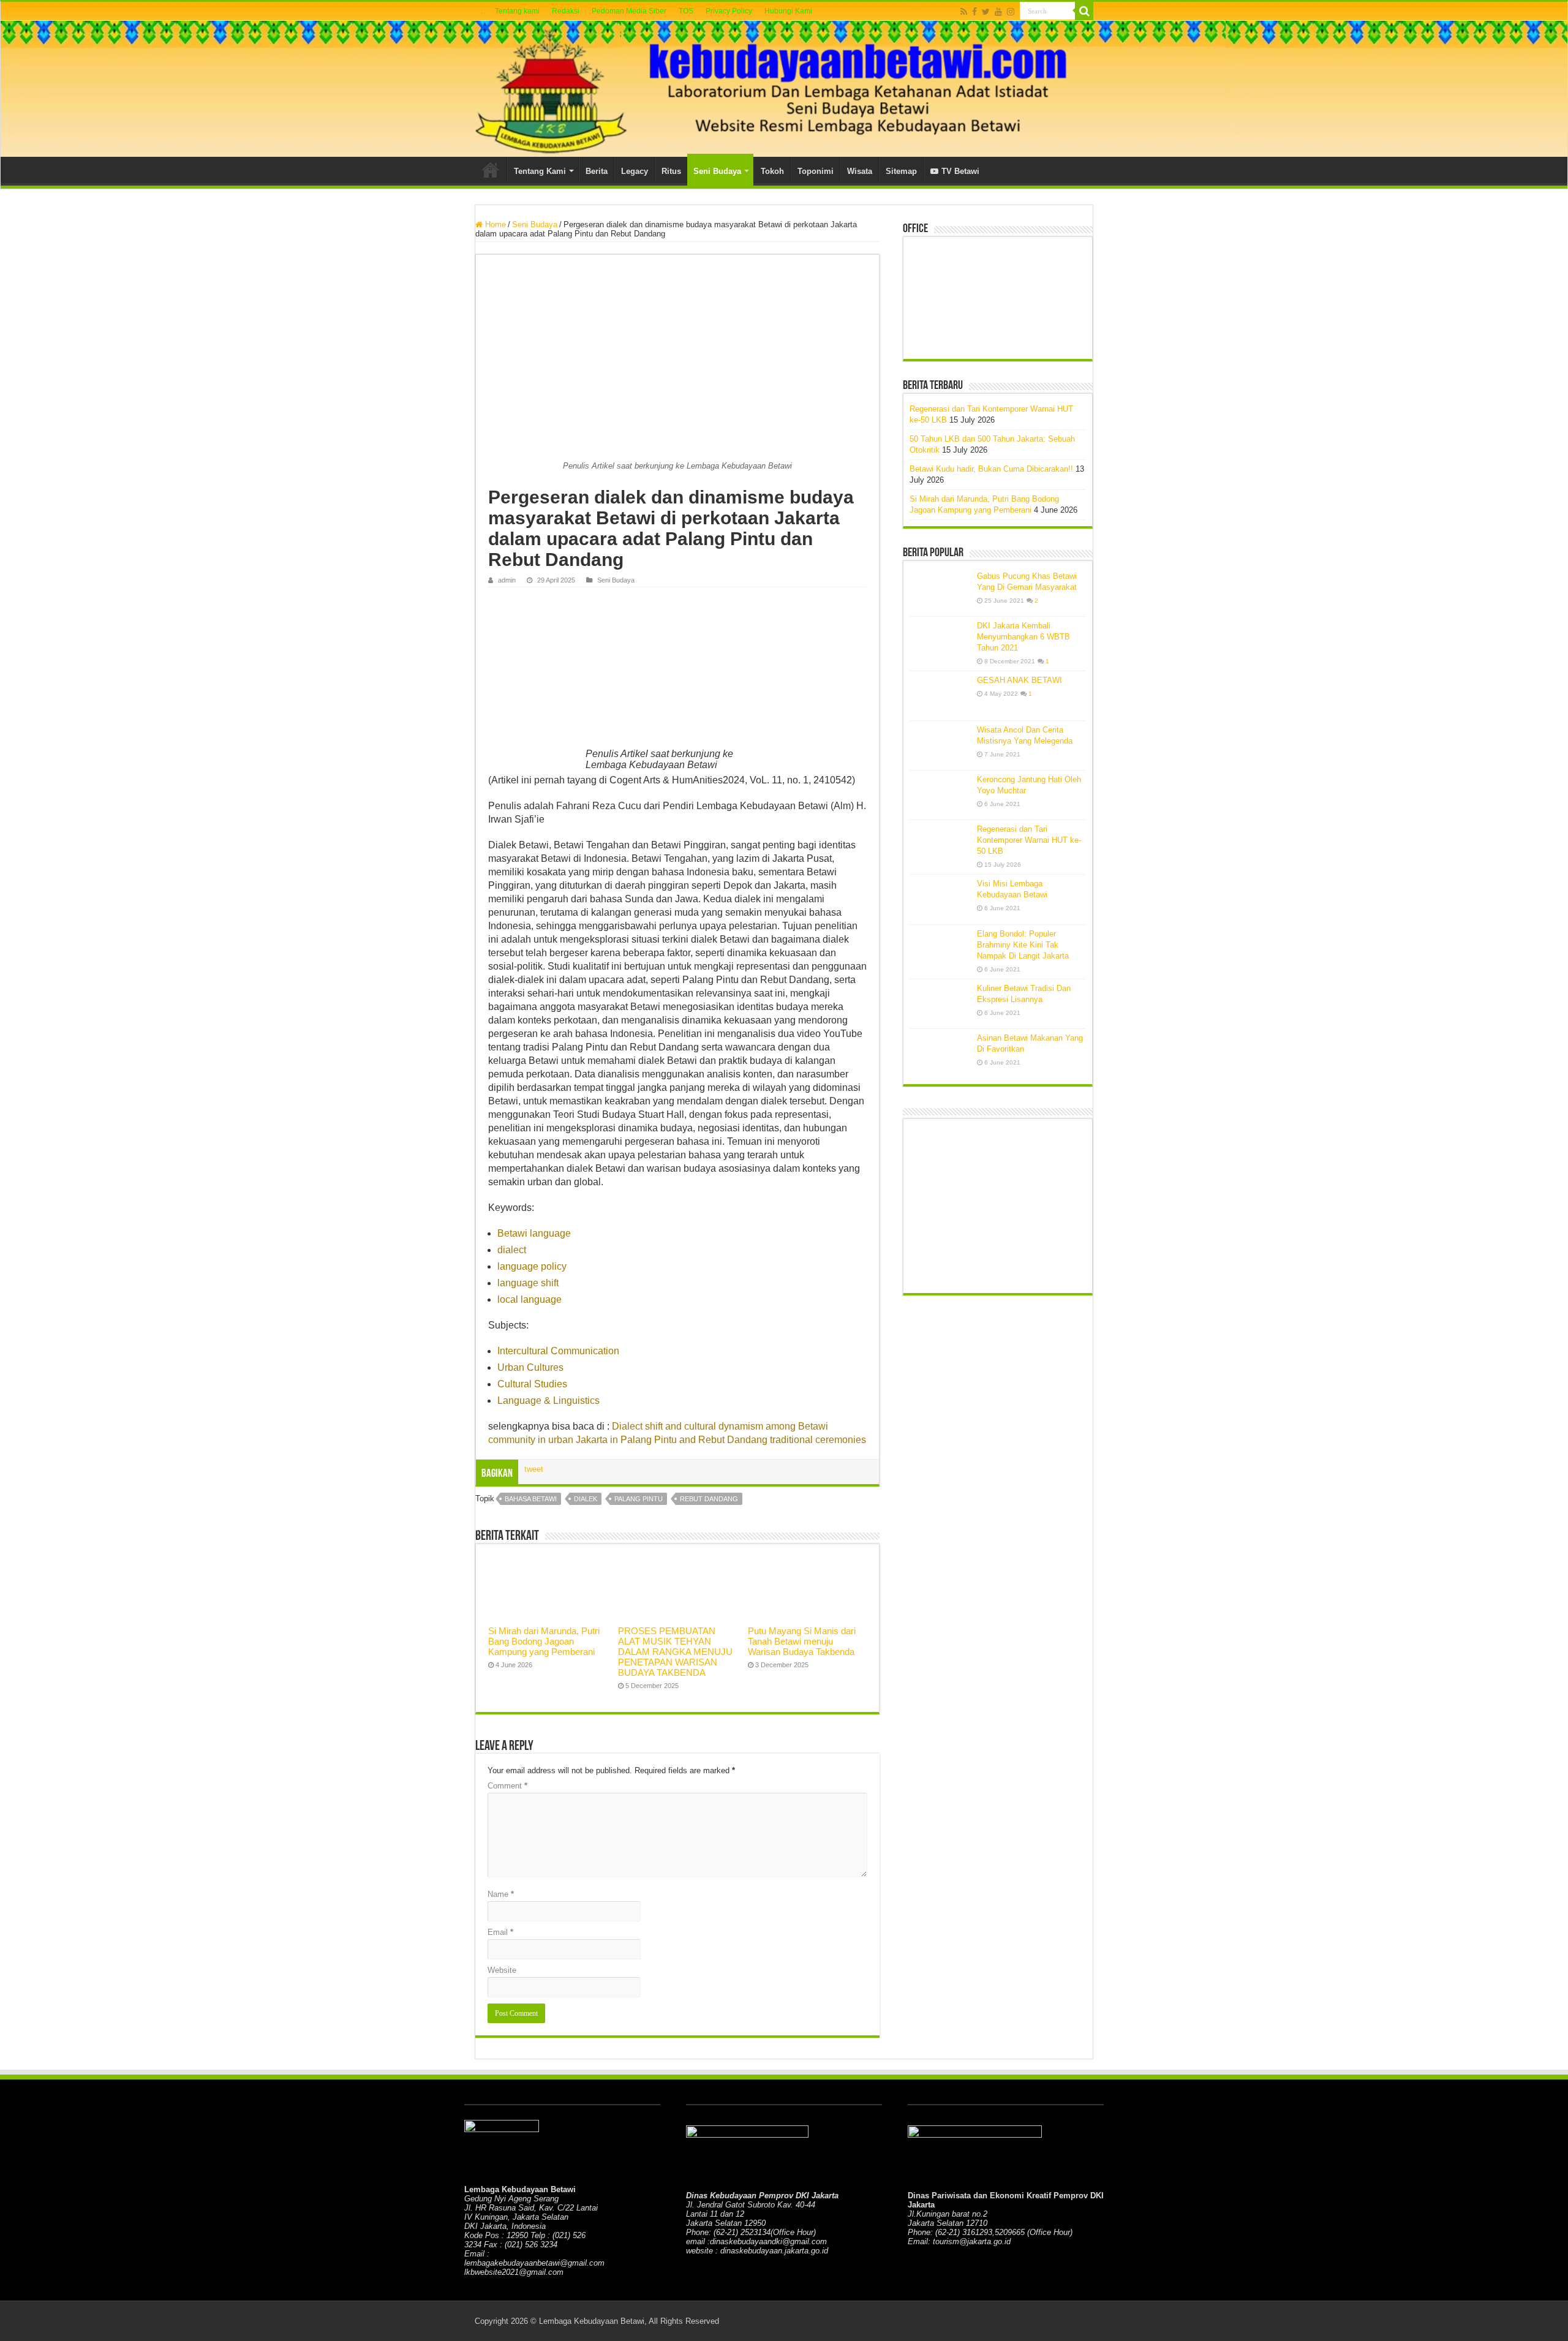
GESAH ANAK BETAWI (1020, 680)
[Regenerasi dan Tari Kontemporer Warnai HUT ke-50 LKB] (940, 845)
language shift (528, 1283)
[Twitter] (986, 12)
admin (507, 580)
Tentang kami (517, 11)
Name (501, 1894)
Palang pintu (639, 1499)
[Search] (1084, 11)
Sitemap (901, 171)
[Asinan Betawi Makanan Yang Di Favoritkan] (940, 1054)
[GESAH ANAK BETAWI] (940, 696)
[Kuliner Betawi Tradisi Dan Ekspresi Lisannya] (940, 1004)
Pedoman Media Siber (629, 11)
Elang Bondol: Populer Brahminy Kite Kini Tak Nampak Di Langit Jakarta (1023, 945)
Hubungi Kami (788, 11)
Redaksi (566, 11)
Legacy (635, 171)
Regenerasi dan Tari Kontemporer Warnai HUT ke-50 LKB (1029, 840)
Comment (507, 1786)
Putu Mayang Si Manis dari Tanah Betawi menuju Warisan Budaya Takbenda (802, 1641)
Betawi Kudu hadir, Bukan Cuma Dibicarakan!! (991, 469)
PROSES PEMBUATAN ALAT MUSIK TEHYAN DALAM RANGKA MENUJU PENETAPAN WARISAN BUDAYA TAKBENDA (675, 1652)
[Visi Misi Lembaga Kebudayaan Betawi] (940, 899)
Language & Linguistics (548, 1400)
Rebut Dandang (709, 1499)
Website (502, 1970)
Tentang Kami (540, 171)
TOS (686, 11)
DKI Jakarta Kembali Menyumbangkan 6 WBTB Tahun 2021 (1023, 637)
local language (530, 1299)
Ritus (671, 171)
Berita (597, 171)
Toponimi (816, 171)
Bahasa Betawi (531, 1499)
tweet (534, 1469)
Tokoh (772, 171)
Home (491, 170)
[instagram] (1011, 12)
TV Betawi (960, 171)
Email (500, 1932)
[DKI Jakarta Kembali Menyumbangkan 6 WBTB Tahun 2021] (940, 641)
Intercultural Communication (558, 1351)
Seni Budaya (717, 171)
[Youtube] (998, 12)
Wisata (860, 171)
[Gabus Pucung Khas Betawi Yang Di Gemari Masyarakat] (940, 592)
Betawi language (534, 1233)
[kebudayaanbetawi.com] (784, 89)
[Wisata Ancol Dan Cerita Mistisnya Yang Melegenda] (940, 745)
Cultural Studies (532, 1384)
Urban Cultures (530, 1367)
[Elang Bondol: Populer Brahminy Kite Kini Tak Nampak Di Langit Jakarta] (940, 949)
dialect (512, 1250)
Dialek (586, 1499)
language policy (532, 1266)
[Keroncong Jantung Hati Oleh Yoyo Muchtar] (940, 795)
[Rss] (964, 12)
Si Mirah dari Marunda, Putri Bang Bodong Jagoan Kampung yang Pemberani (544, 1641)
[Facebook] (974, 12)
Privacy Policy (729, 11)
